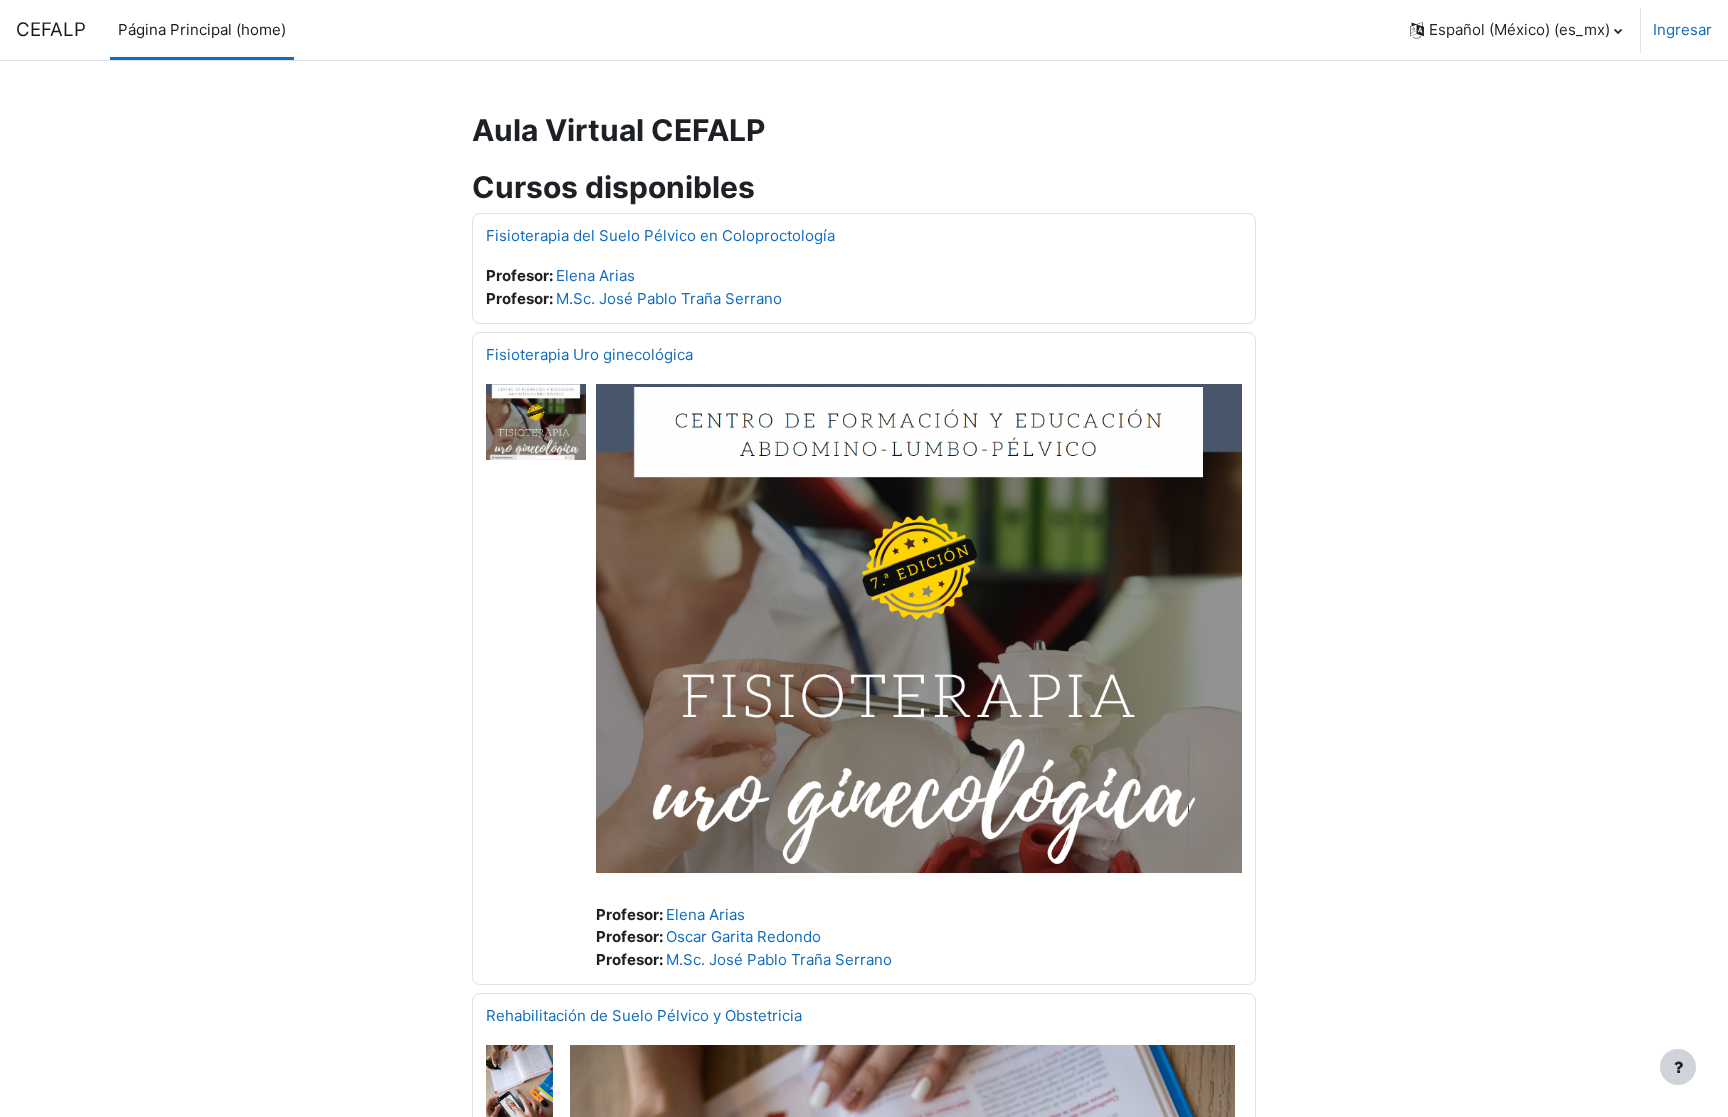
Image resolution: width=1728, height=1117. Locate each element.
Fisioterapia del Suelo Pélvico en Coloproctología (660, 235)
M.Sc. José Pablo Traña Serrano (669, 298)
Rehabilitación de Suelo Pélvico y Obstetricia (644, 1015)
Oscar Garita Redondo (743, 936)
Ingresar (1682, 29)
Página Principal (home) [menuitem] (202, 29)
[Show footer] (1678, 1067)
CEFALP (51, 29)
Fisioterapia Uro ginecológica (589, 354)
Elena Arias (595, 275)
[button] (1516, 30)
